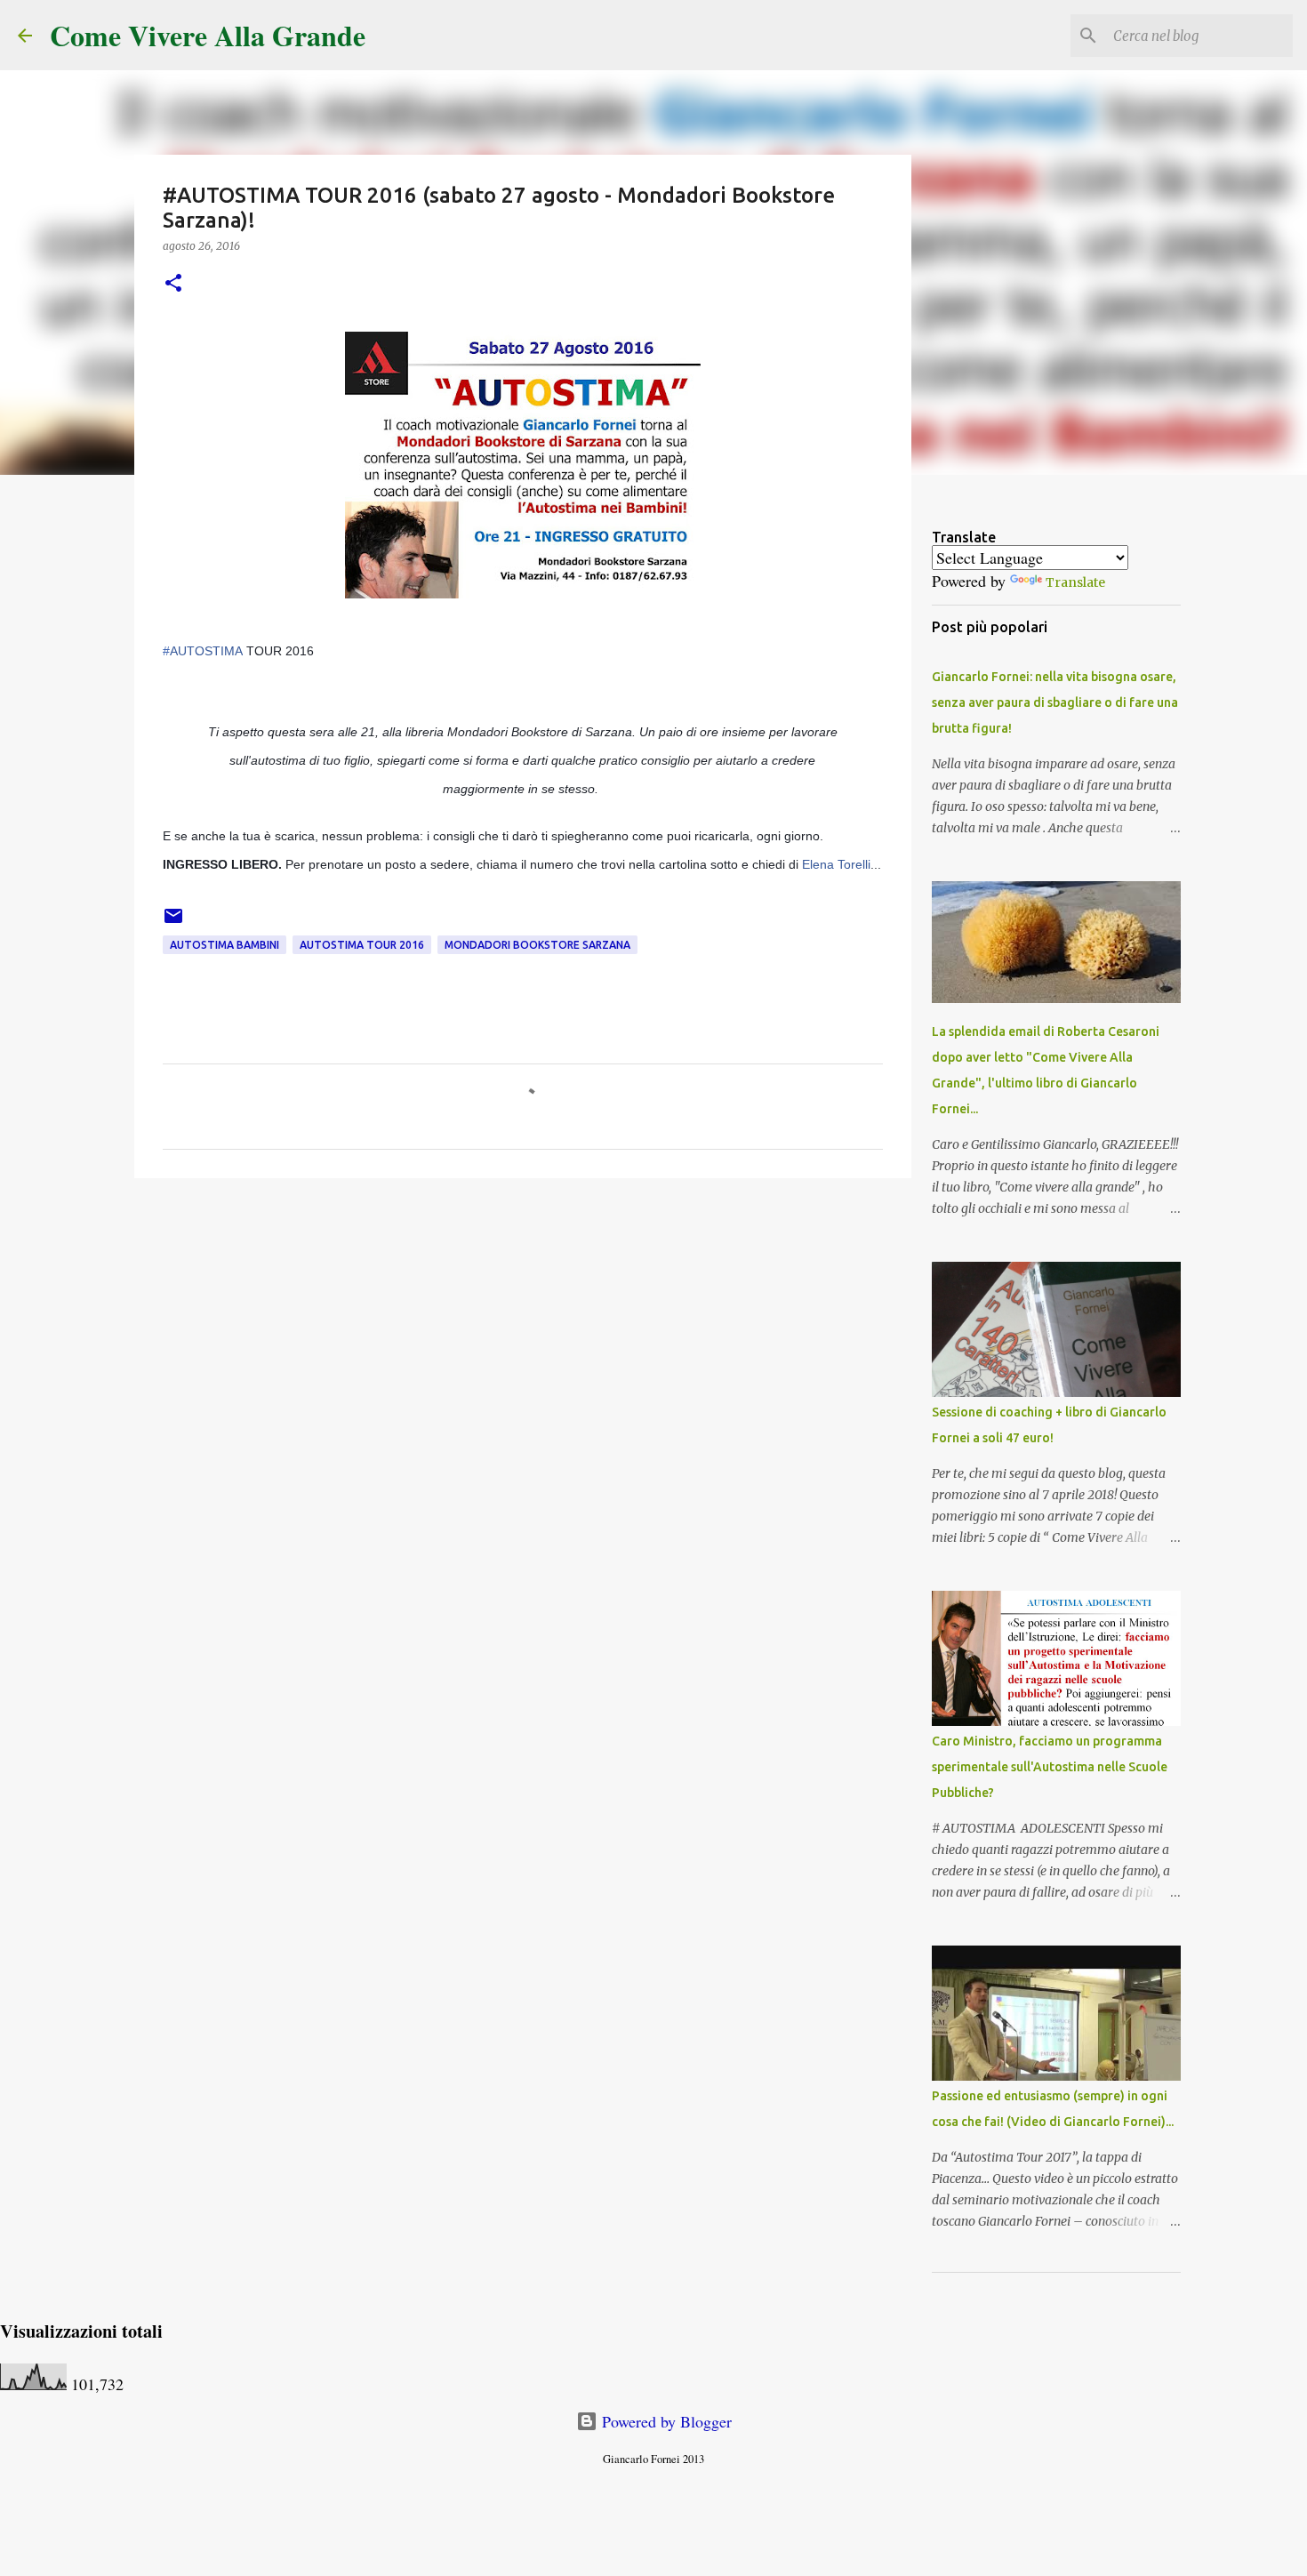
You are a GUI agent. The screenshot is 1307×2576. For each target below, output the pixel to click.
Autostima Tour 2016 (362, 945)
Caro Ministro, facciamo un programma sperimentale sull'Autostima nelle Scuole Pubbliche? (1050, 1767)
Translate (1075, 582)
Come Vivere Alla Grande (208, 35)
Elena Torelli (836, 864)
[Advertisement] (523, 1329)
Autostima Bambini (225, 945)
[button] (173, 284)
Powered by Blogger (665, 2421)
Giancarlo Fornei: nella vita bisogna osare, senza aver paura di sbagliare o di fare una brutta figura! (1055, 702)
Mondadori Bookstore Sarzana (537, 945)
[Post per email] (173, 923)
